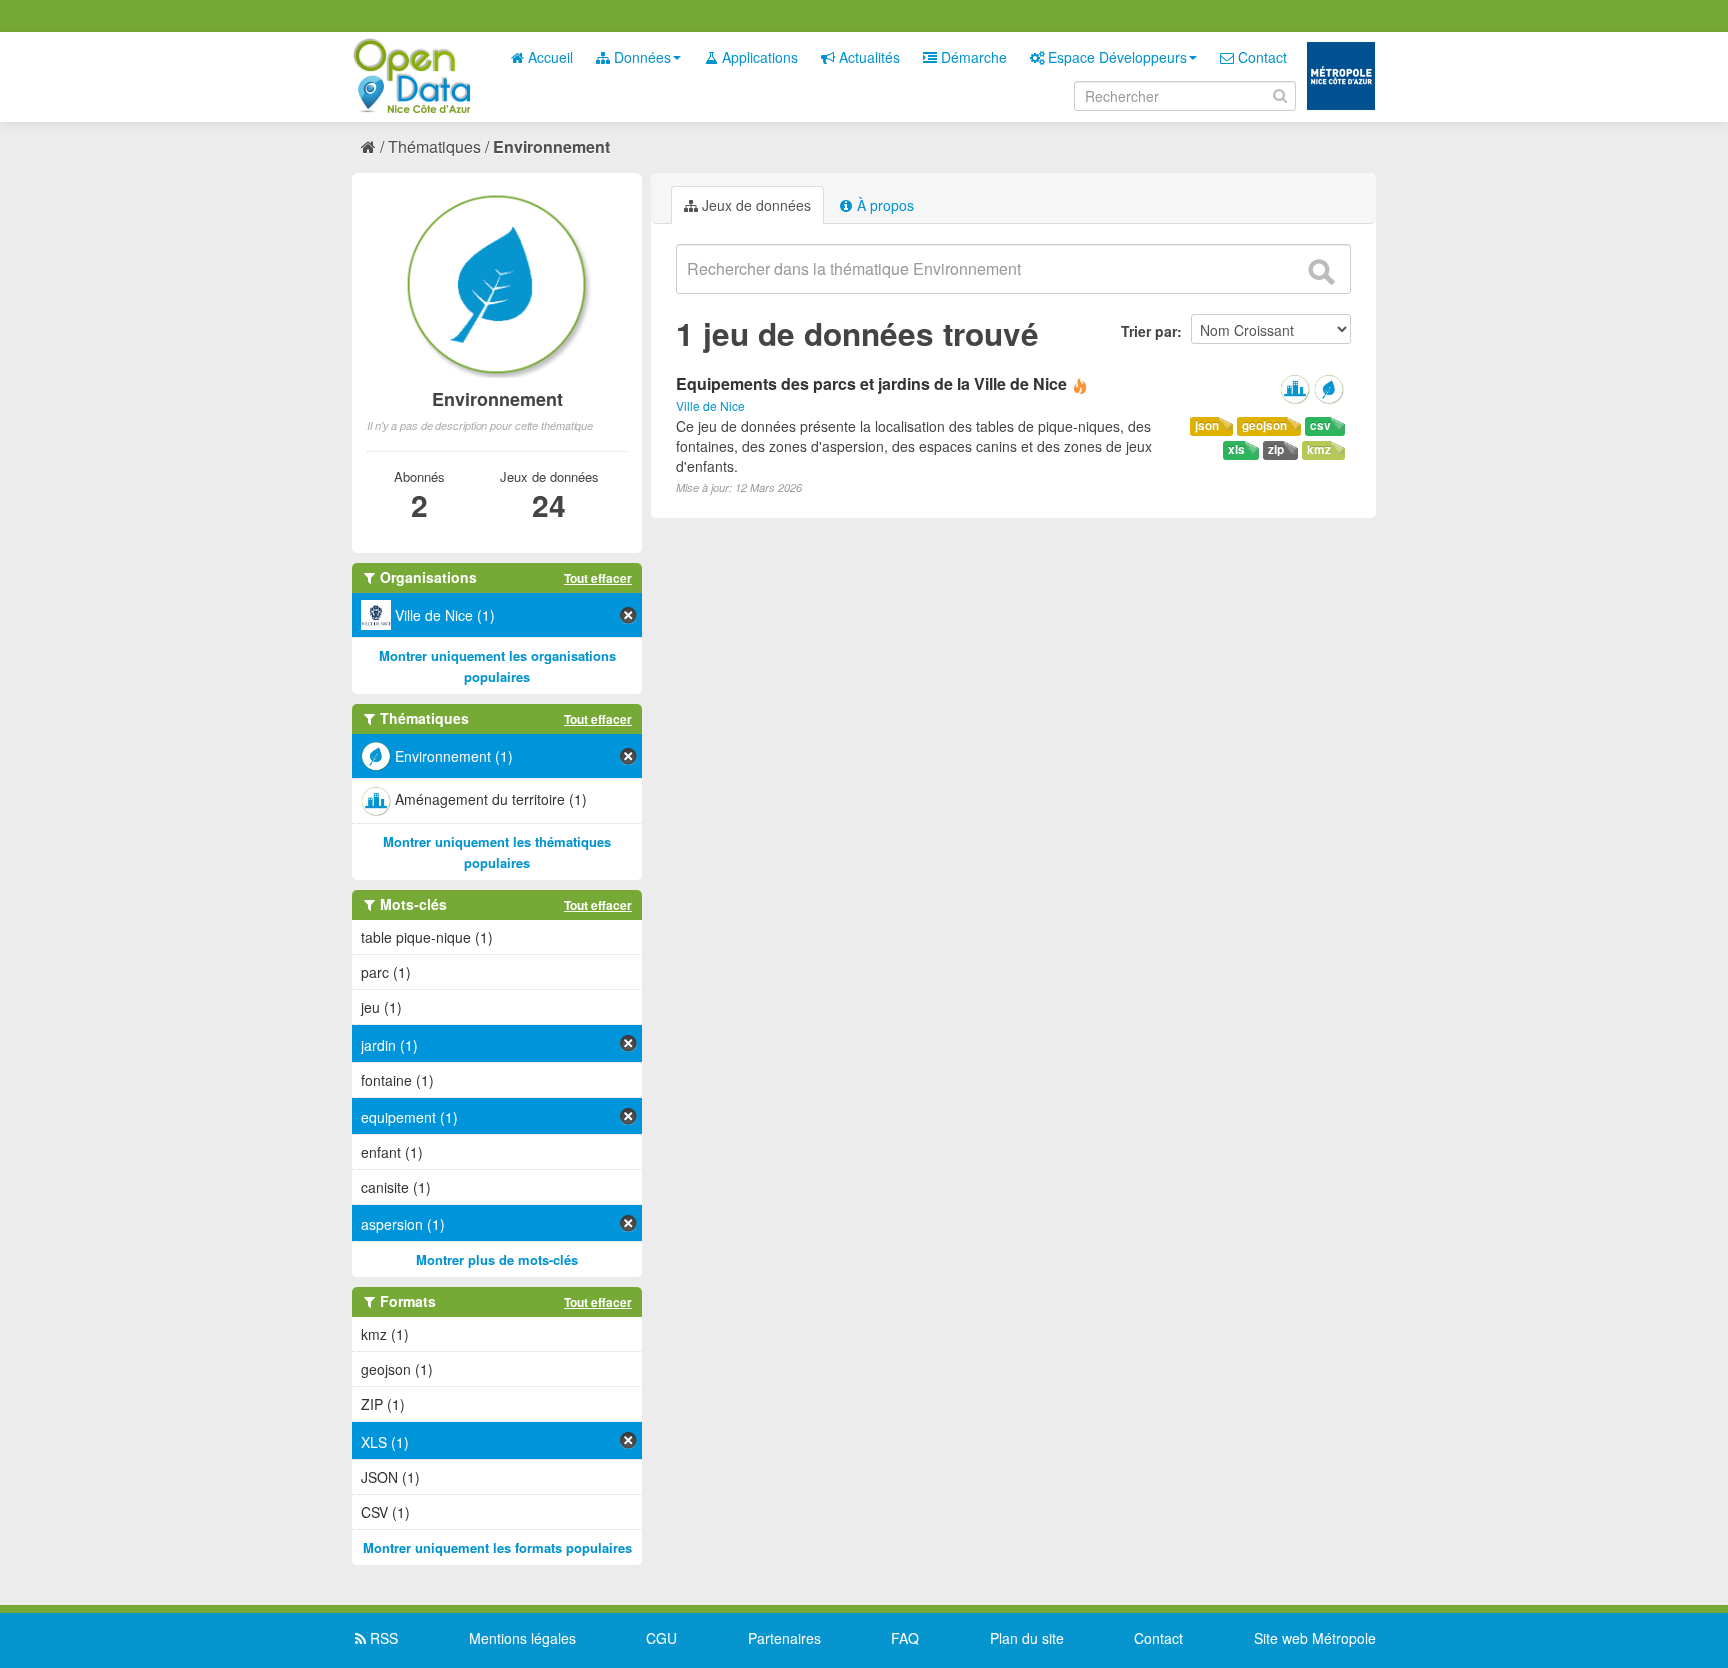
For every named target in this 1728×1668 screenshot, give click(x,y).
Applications (758, 57)
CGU (661, 1638)
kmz (1319, 449)
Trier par (1149, 331)
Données (640, 57)
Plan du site (1027, 1638)
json (1207, 425)
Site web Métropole (1315, 1638)
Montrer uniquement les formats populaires (497, 1547)
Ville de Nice (710, 405)
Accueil (548, 57)
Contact (1260, 57)
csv (1320, 425)
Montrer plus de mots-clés (497, 1259)
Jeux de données (754, 205)
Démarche (972, 57)
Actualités (867, 57)
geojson (1264, 425)
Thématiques (434, 146)
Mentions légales (522, 1638)
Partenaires (784, 1638)
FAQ (905, 1638)
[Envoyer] (1321, 272)
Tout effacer (598, 578)
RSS (382, 1638)
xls (1236, 449)
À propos (883, 205)
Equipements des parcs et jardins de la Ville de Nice (871, 383)
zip (1276, 449)
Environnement (551, 146)
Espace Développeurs (1115, 57)
